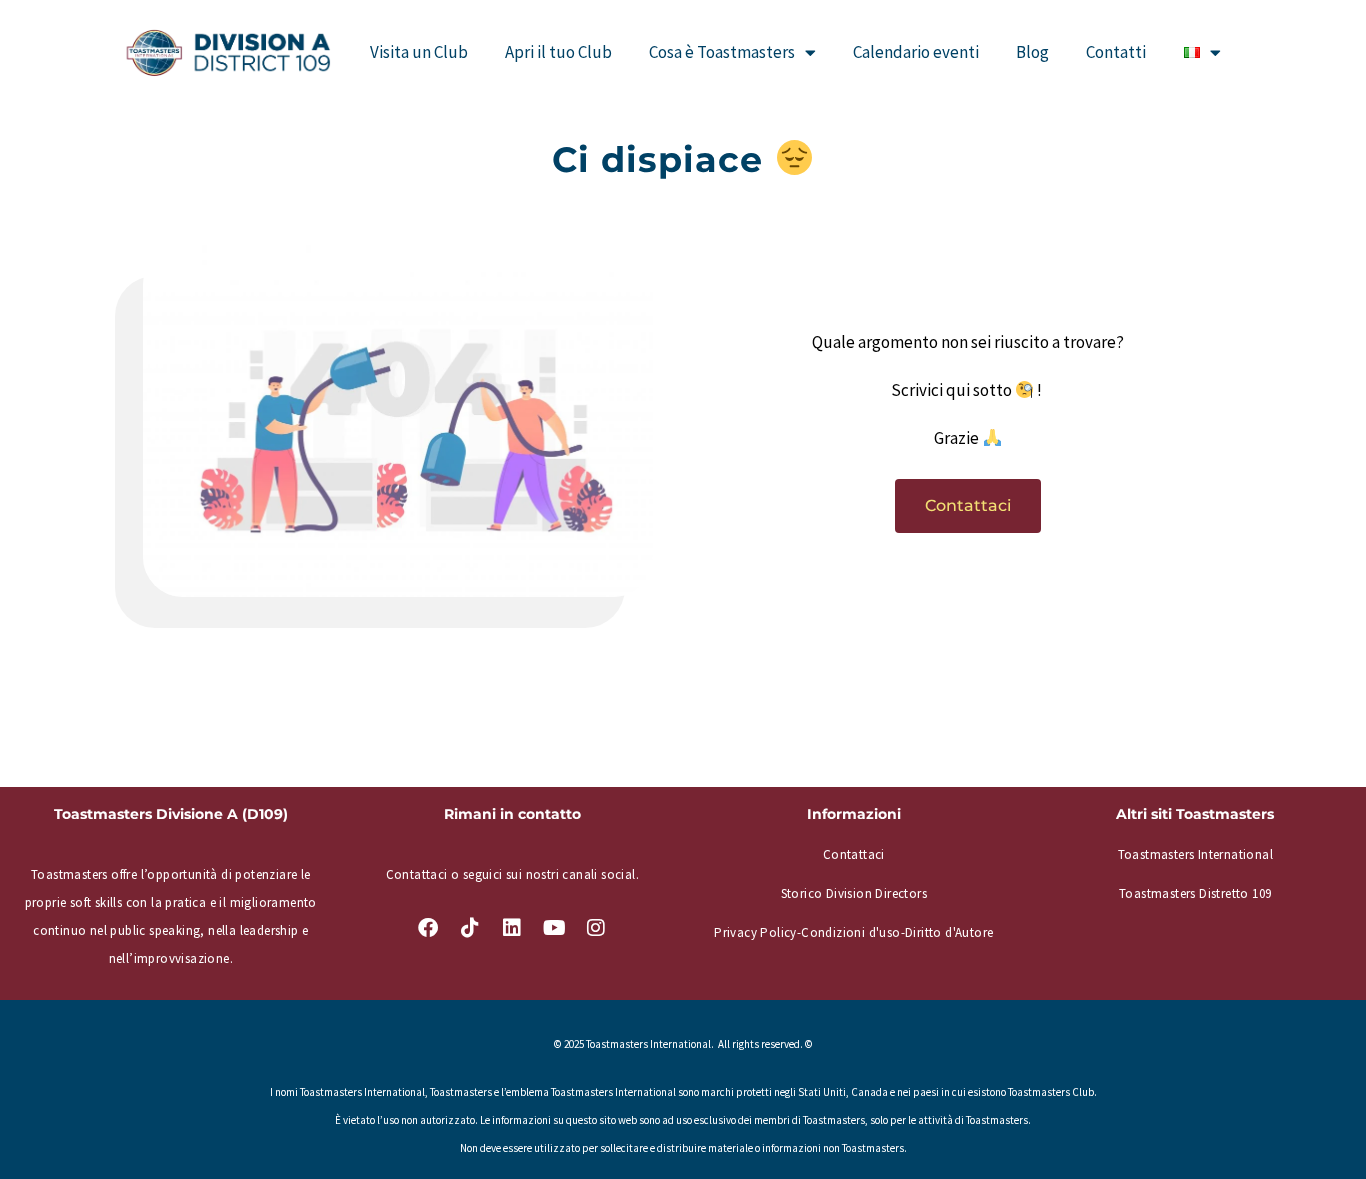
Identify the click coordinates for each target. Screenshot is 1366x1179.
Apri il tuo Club (558, 52)
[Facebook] (428, 928)
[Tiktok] (470, 928)
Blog (1032, 52)
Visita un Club (419, 52)
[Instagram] (596, 928)
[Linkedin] (512, 928)
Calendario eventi (916, 52)
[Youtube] (554, 928)
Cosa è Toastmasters (722, 52)
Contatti (1116, 52)
